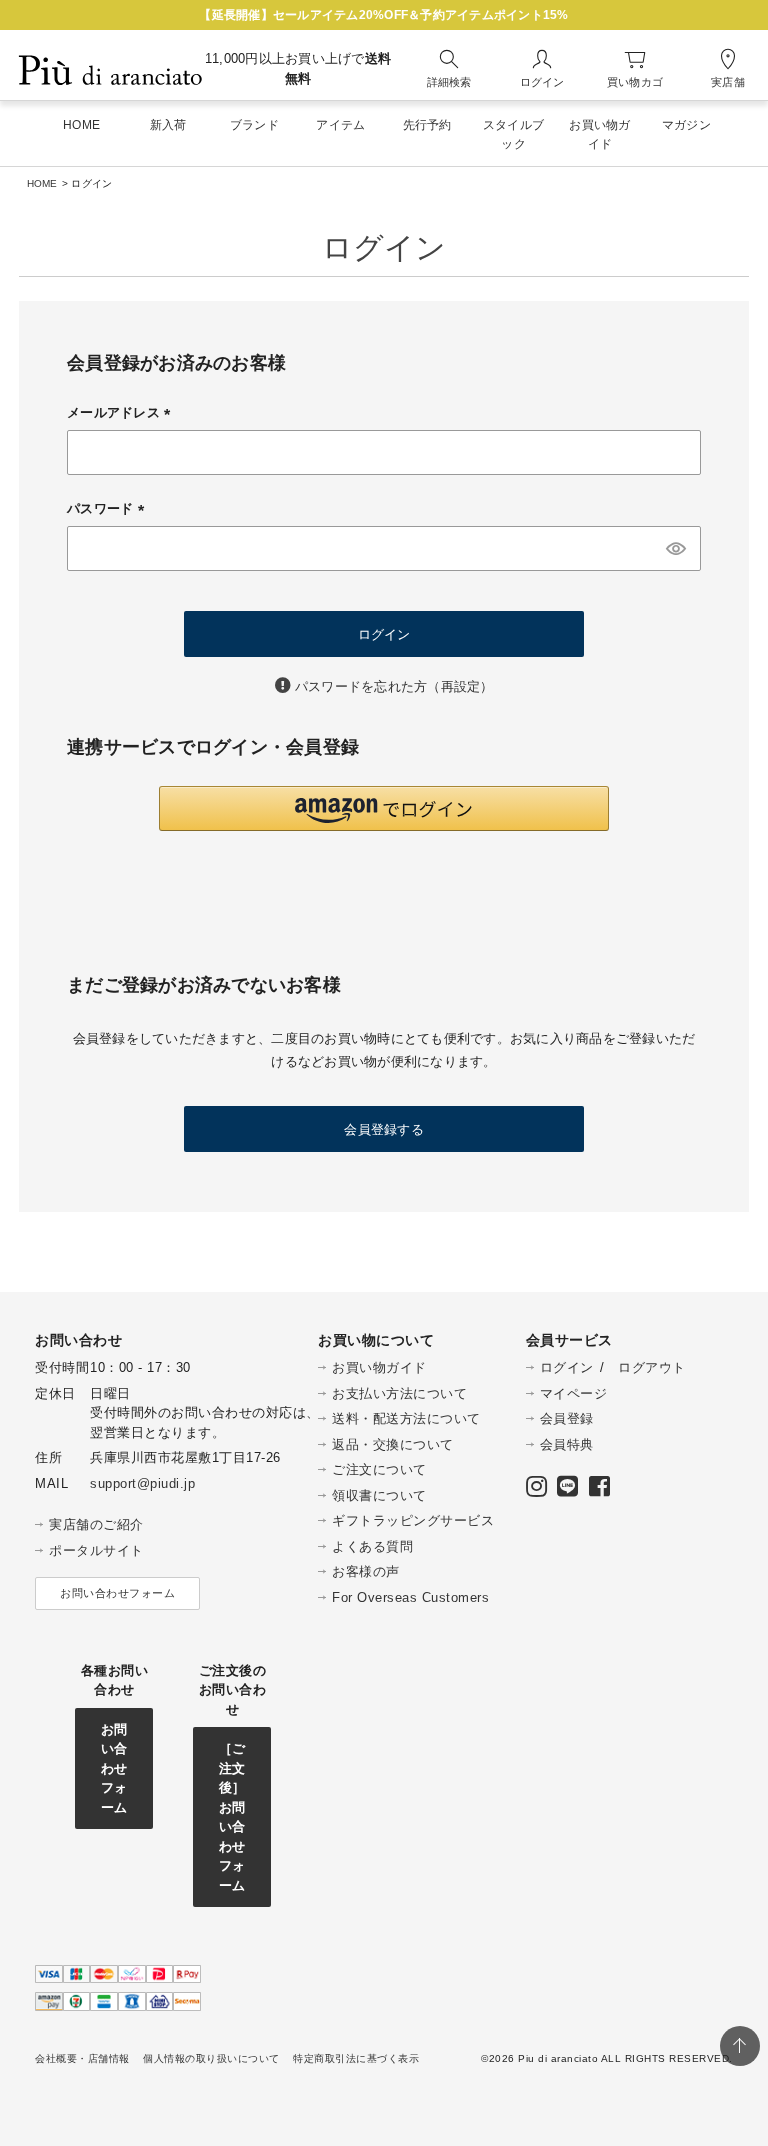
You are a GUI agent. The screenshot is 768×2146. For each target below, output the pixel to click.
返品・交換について (393, 1444)
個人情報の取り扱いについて (211, 2058)
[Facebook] (600, 1490)
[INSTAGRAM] (537, 1490)
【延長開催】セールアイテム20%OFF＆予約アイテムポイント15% (383, 15)
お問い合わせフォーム (117, 1593)
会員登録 (567, 1418)
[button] (384, 808)
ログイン (567, 1367)
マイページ (574, 1393)
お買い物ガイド (379, 1367)
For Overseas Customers (410, 1597)
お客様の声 (366, 1571)
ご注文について (379, 1469)
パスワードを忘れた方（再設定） (394, 686)
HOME (42, 183)
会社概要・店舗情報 (82, 2058)
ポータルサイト (96, 1550)
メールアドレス (122, 412)
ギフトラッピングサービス (413, 1520)
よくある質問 (372, 1546)
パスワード (109, 508)
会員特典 (567, 1444)
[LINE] (568, 1490)
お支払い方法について (399, 1393)
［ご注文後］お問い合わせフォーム (232, 1817)
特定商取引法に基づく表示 (356, 2058)
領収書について (379, 1495)
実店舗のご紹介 (96, 1524)
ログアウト (652, 1367)
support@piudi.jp (142, 1483)
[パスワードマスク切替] (676, 548)
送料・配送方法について (406, 1418)
